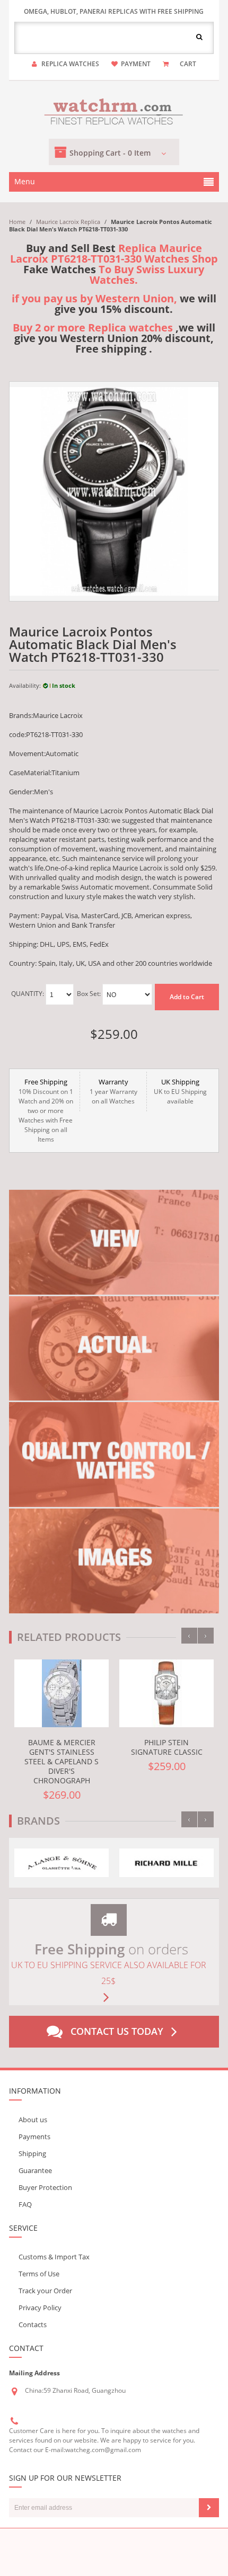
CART (188, 64)
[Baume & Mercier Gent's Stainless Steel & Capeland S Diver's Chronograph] (62, 1693)
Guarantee (35, 2170)
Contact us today (117, 2031)
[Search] (199, 37)
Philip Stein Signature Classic (167, 1747)
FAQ (25, 2204)
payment (136, 64)
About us (33, 2120)
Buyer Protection (45, 2187)
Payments (34, 2137)
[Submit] (209, 2508)
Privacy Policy (40, 2308)
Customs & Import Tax (54, 2257)
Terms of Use (39, 2274)
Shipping (32, 2153)
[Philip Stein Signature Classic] (166, 1693)
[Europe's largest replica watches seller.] (114, 110)
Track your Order (45, 2291)
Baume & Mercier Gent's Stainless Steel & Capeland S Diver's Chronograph (62, 1761)
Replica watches (70, 64)
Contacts (33, 2324)
